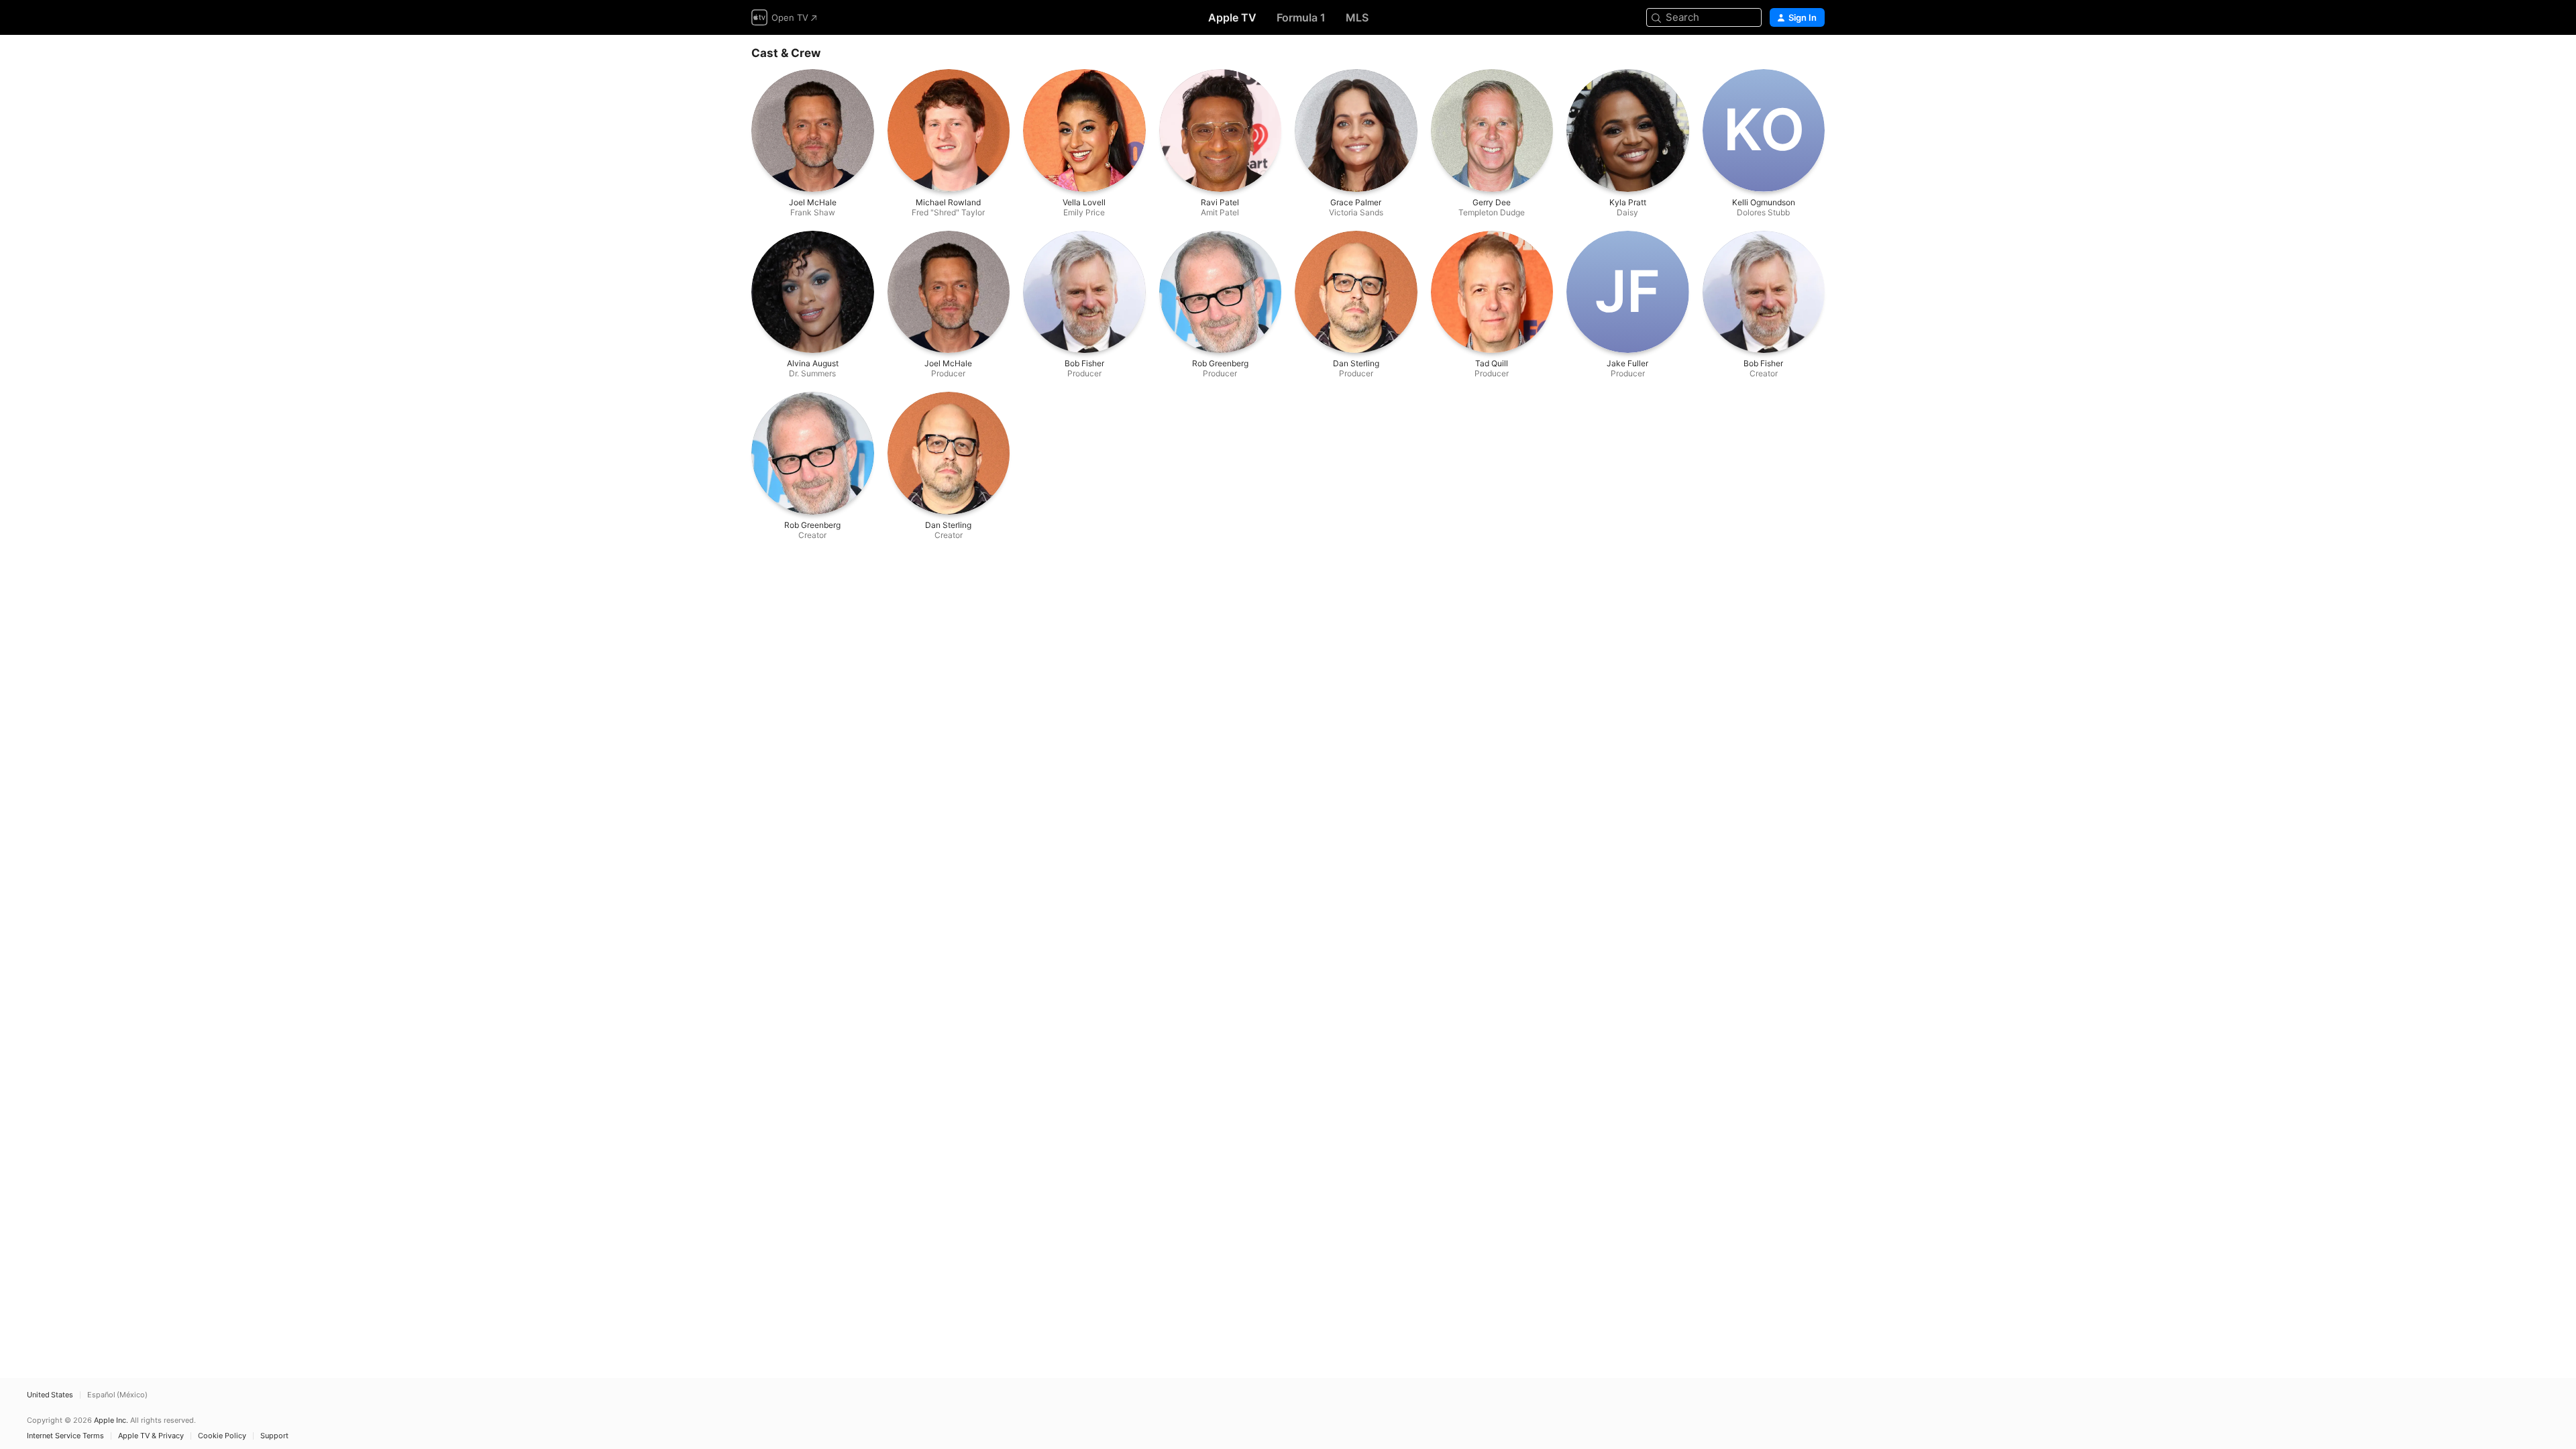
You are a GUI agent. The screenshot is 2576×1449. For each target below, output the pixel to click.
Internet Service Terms (65, 1436)
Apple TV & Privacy (151, 1436)
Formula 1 (1301, 17)
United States (50, 1395)
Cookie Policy (222, 1436)
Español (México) (117, 1395)
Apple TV (1232, 17)
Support (274, 1436)
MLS (1357, 17)
